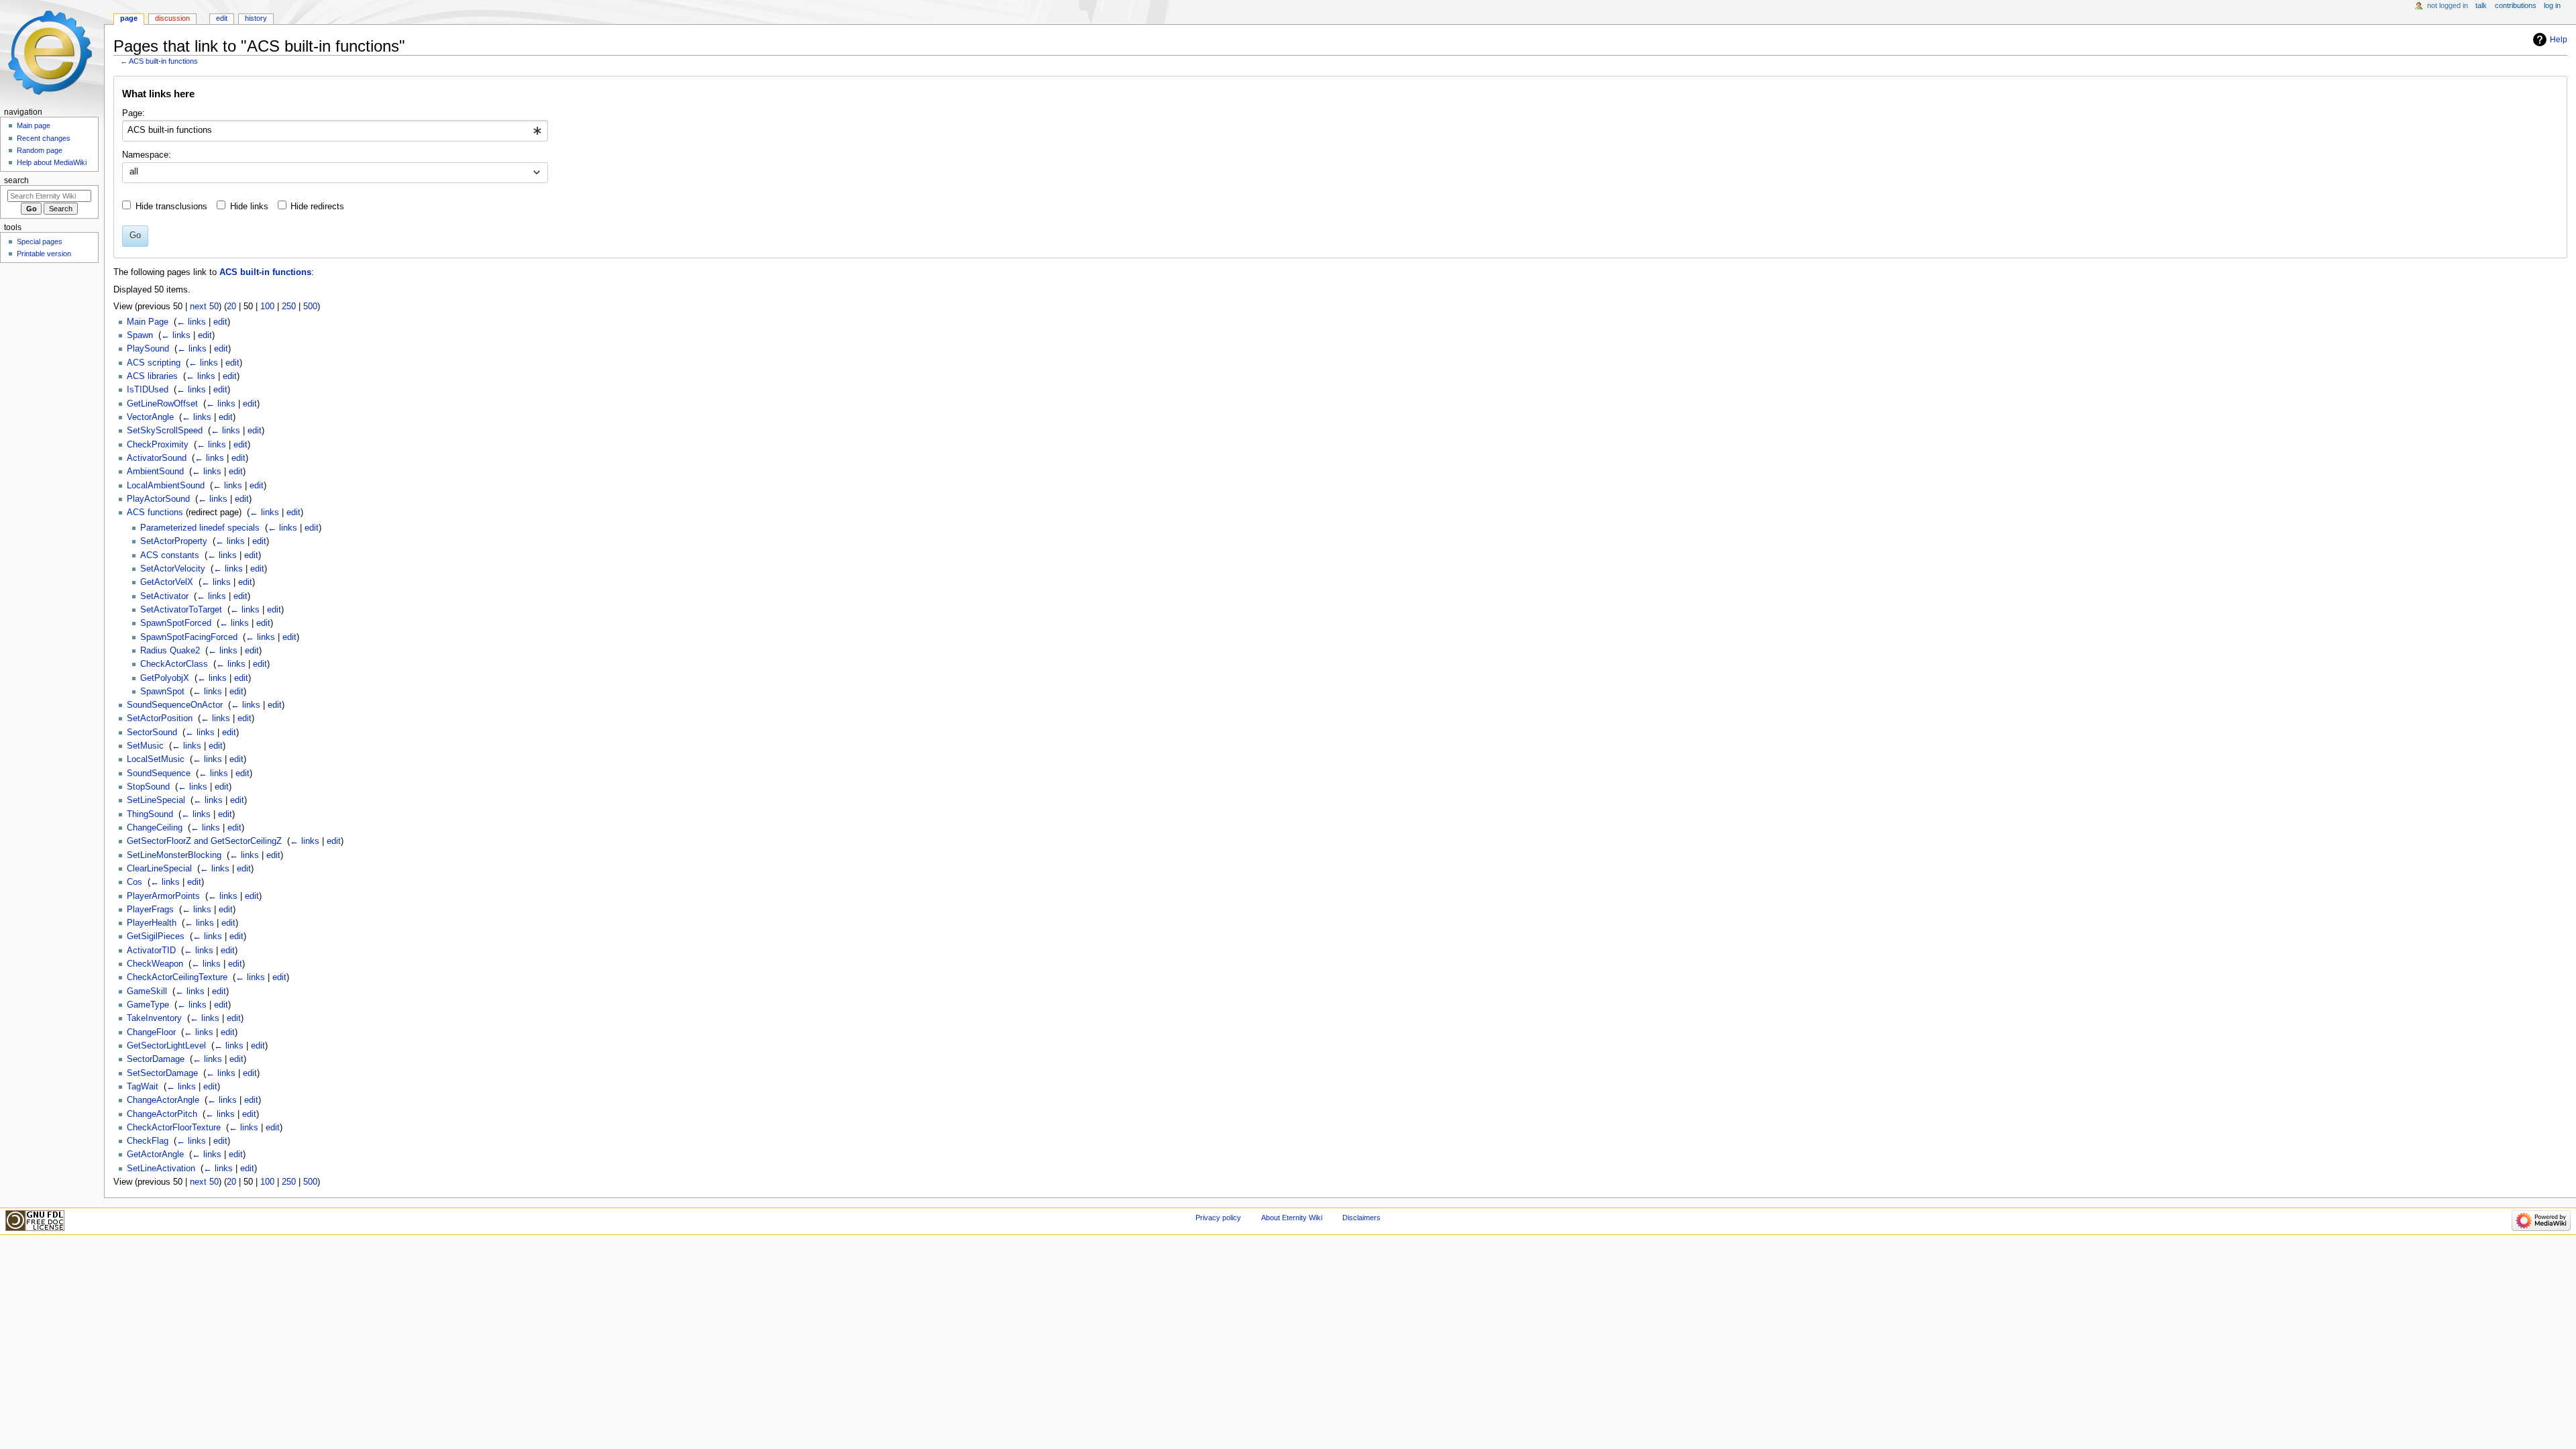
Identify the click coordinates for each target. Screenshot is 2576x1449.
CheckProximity (158, 445)
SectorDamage (156, 1059)
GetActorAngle (155, 1155)
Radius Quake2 (170, 651)
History (256, 18)
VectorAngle (150, 417)
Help (2559, 40)
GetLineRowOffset (162, 404)
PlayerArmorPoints (163, 896)
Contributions (2516, 5)
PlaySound (148, 349)
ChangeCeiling (155, 828)
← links (191, 322)
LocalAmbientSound (166, 486)
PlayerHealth (152, 923)
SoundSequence (159, 773)
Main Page (148, 322)
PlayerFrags (150, 910)
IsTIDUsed (148, 390)
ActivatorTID (151, 951)
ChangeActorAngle (163, 1100)
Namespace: (147, 155)
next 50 (204, 307)
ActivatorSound (157, 458)
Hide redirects (317, 207)
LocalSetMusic (156, 759)
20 (231, 307)
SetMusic (145, 746)
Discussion (172, 18)
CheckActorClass (174, 664)
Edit (222, 18)
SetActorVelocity (173, 569)
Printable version (44, 254)
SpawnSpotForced (176, 623)
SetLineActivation (161, 1169)
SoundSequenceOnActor (175, 705)
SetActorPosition (160, 718)
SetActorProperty (174, 541)
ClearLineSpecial (159, 869)
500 (310, 307)
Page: (133, 113)
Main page (34, 125)
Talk (2481, 5)
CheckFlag (148, 1141)
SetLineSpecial (156, 800)
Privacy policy (1218, 1218)
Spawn (140, 335)
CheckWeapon (155, 964)
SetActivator (164, 596)
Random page (40, 150)
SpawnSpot (162, 692)
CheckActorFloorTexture (174, 1128)
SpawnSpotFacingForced (189, 637)
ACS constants (170, 555)
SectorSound (152, 733)
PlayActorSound (158, 499)
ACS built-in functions (163, 61)
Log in (2552, 5)
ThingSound (150, 814)
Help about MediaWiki (52, 162)
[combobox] (335, 131)
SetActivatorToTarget (181, 610)
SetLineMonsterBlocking (174, 855)
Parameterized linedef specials (200, 528)
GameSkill (147, 991)
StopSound (148, 787)
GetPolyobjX (165, 678)
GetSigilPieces (156, 936)
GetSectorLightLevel (166, 1046)
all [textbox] (134, 172)
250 (289, 307)
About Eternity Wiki (1292, 1218)
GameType (148, 1005)
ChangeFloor (151, 1032)
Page (129, 18)
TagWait (143, 1087)
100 (267, 307)
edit (220, 322)
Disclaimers (1361, 1218)
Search (16, 180)
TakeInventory (154, 1018)
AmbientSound (155, 472)
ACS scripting (154, 363)
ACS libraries (152, 376)
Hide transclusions (171, 207)
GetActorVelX (167, 582)
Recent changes (44, 138)
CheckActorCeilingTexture (177, 977)
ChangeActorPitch (162, 1114)
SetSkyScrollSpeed (165, 431)
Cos (135, 882)
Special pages (40, 241)
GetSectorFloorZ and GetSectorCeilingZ (204, 841)
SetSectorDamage (162, 1073)
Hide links (249, 207)
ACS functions (155, 513)
